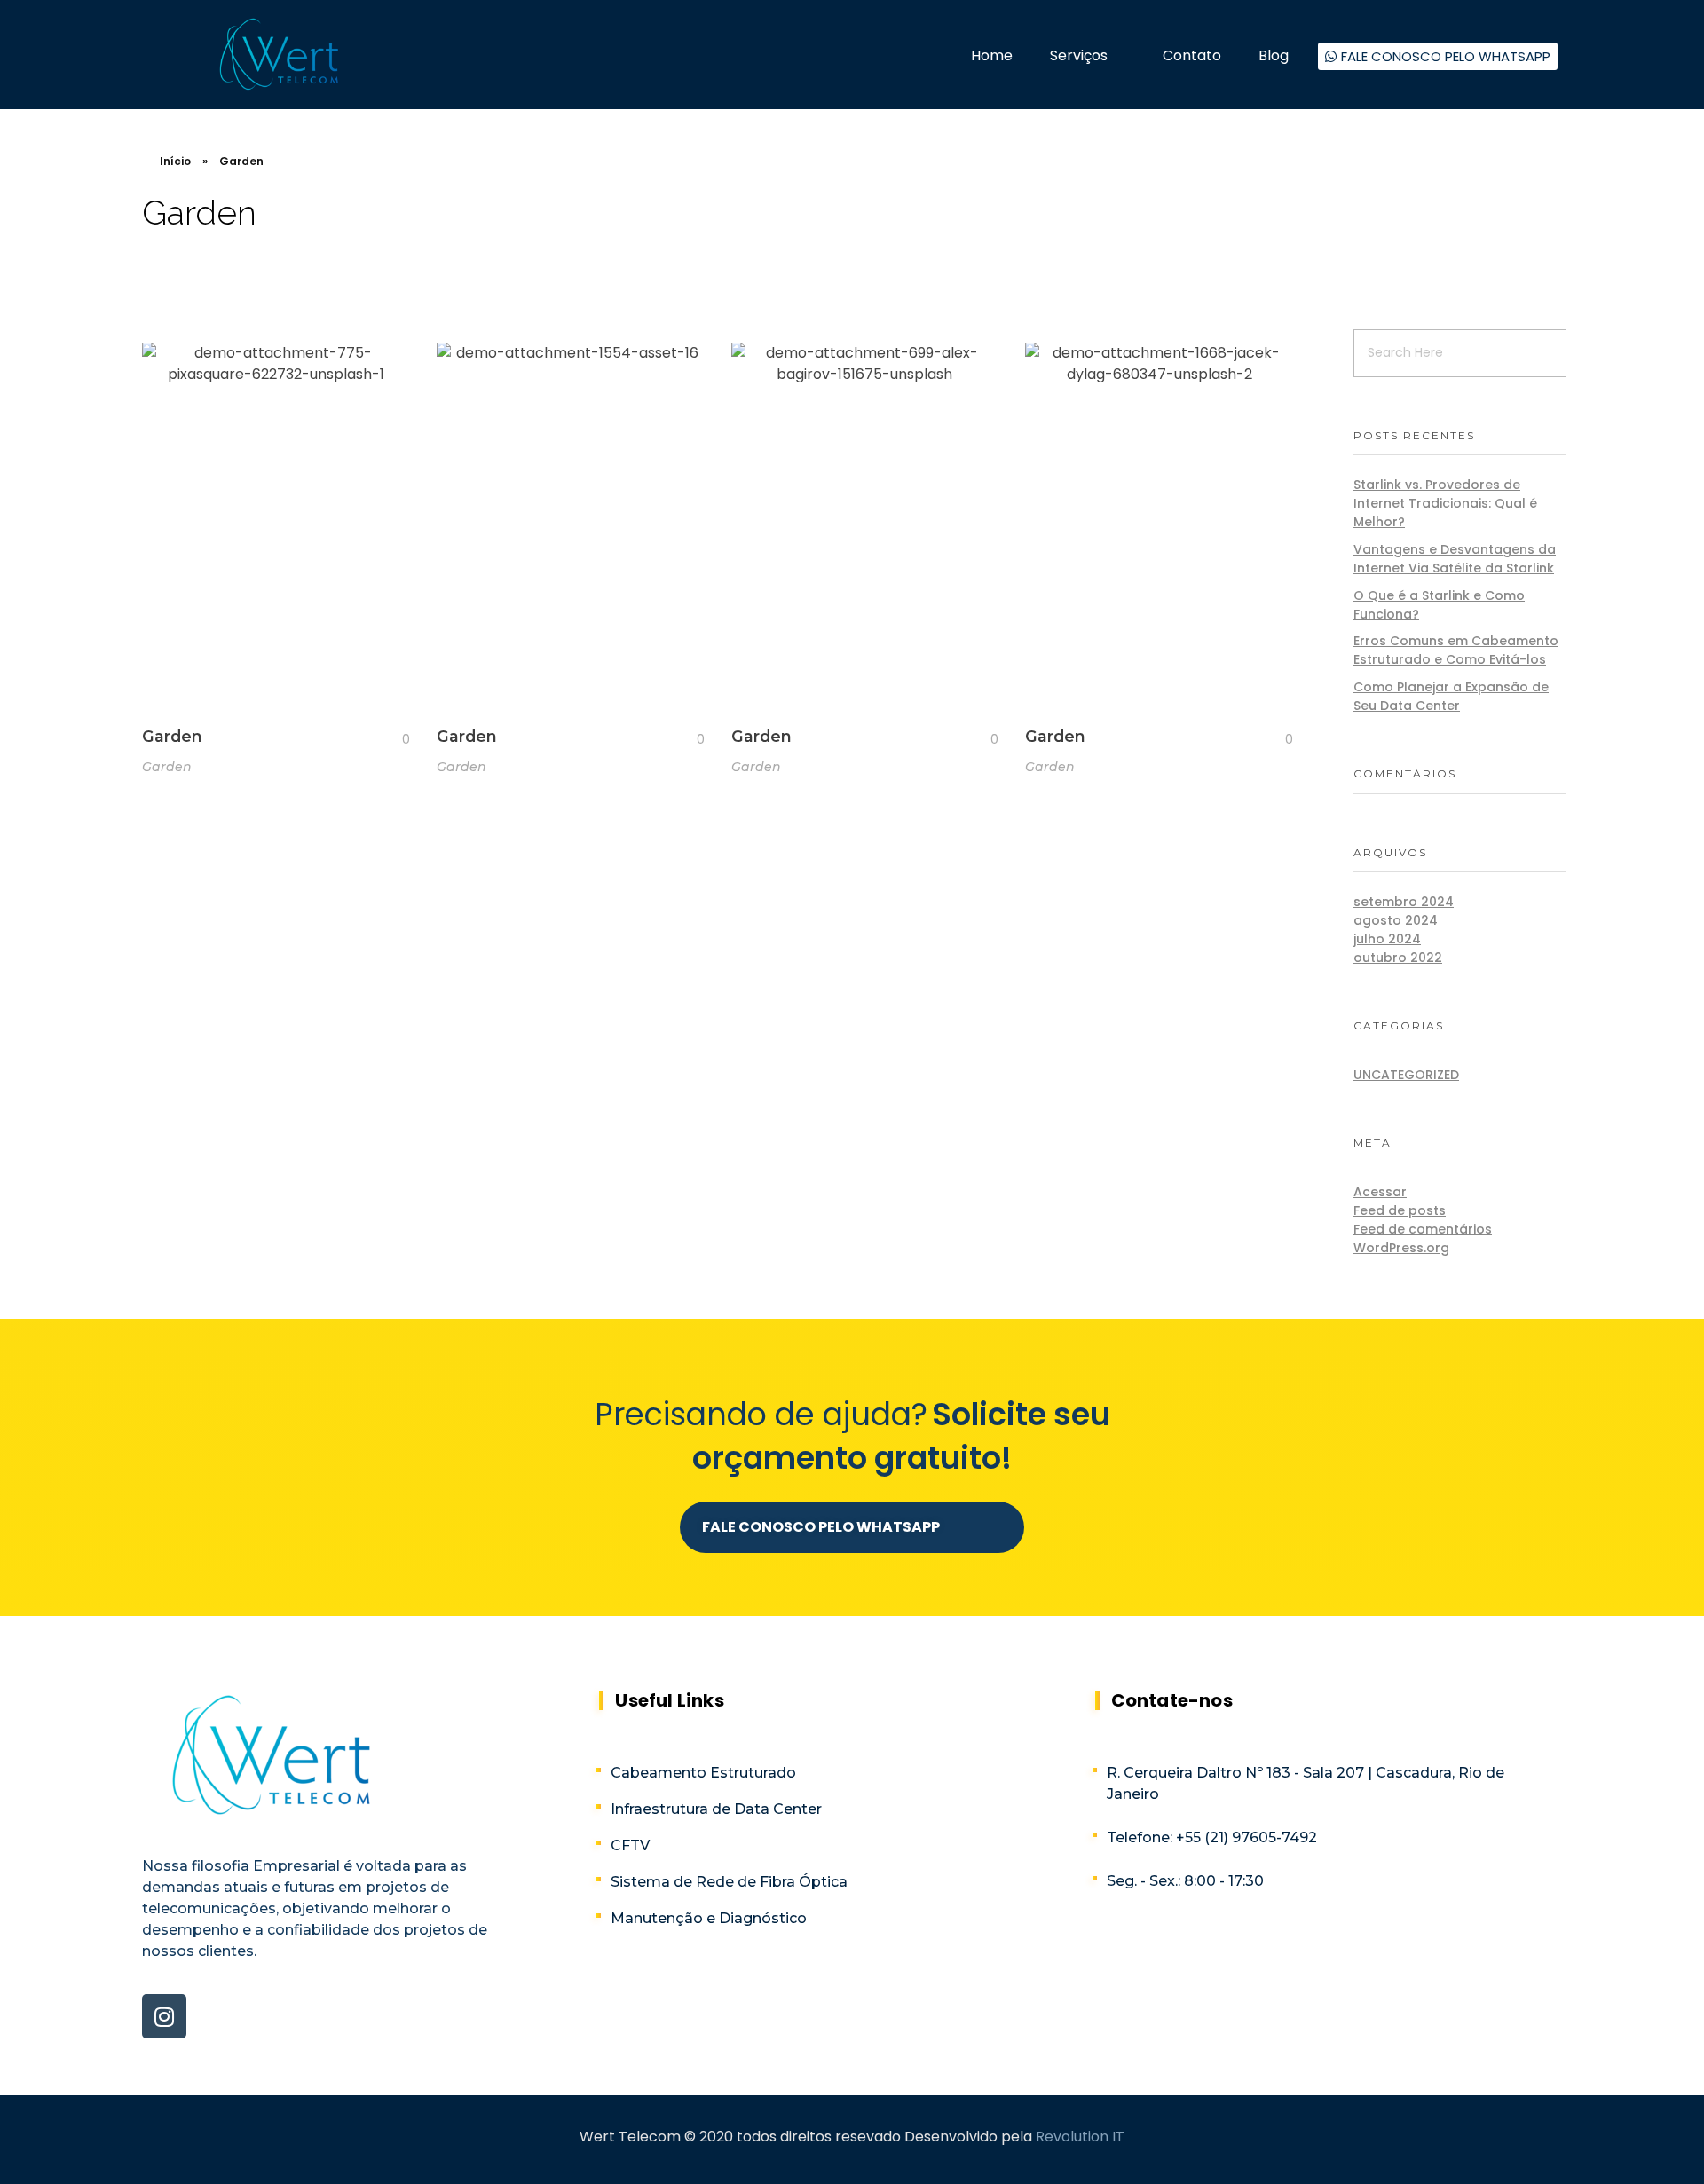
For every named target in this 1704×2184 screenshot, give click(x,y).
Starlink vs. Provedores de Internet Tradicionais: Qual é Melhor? (1445, 503)
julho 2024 (1387, 939)
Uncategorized (1406, 1075)
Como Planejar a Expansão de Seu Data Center (1451, 696)
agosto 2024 (1396, 920)
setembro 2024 (1404, 902)
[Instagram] (164, 2016)
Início (175, 161)
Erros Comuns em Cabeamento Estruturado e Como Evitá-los (1456, 650)
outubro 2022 (1398, 958)
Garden (172, 736)
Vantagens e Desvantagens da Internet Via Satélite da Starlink (1455, 559)
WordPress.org (1401, 1248)
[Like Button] (392, 740)
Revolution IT (1080, 2137)
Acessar (1380, 1192)
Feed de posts (1400, 1210)
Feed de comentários (1423, 1229)
